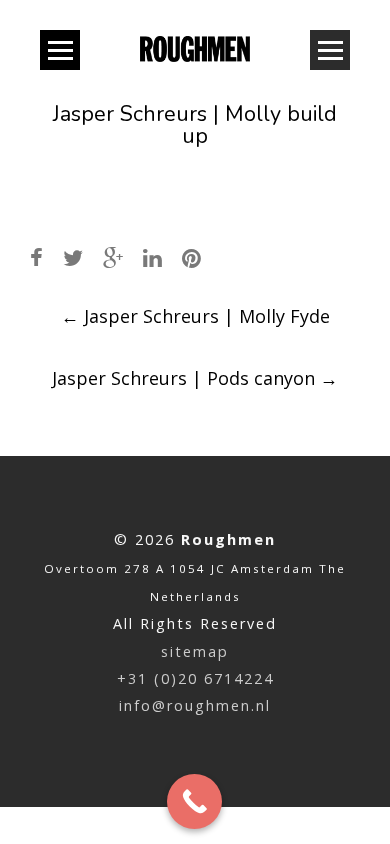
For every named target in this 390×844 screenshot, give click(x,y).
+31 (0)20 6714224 (195, 678)
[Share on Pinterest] (191, 257)
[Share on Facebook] (36, 257)
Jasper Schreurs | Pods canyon (195, 378)
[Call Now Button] (194, 801)
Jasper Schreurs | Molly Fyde (195, 316)
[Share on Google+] (113, 257)
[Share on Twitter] (73, 257)
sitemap (195, 651)
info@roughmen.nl (195, 705)
